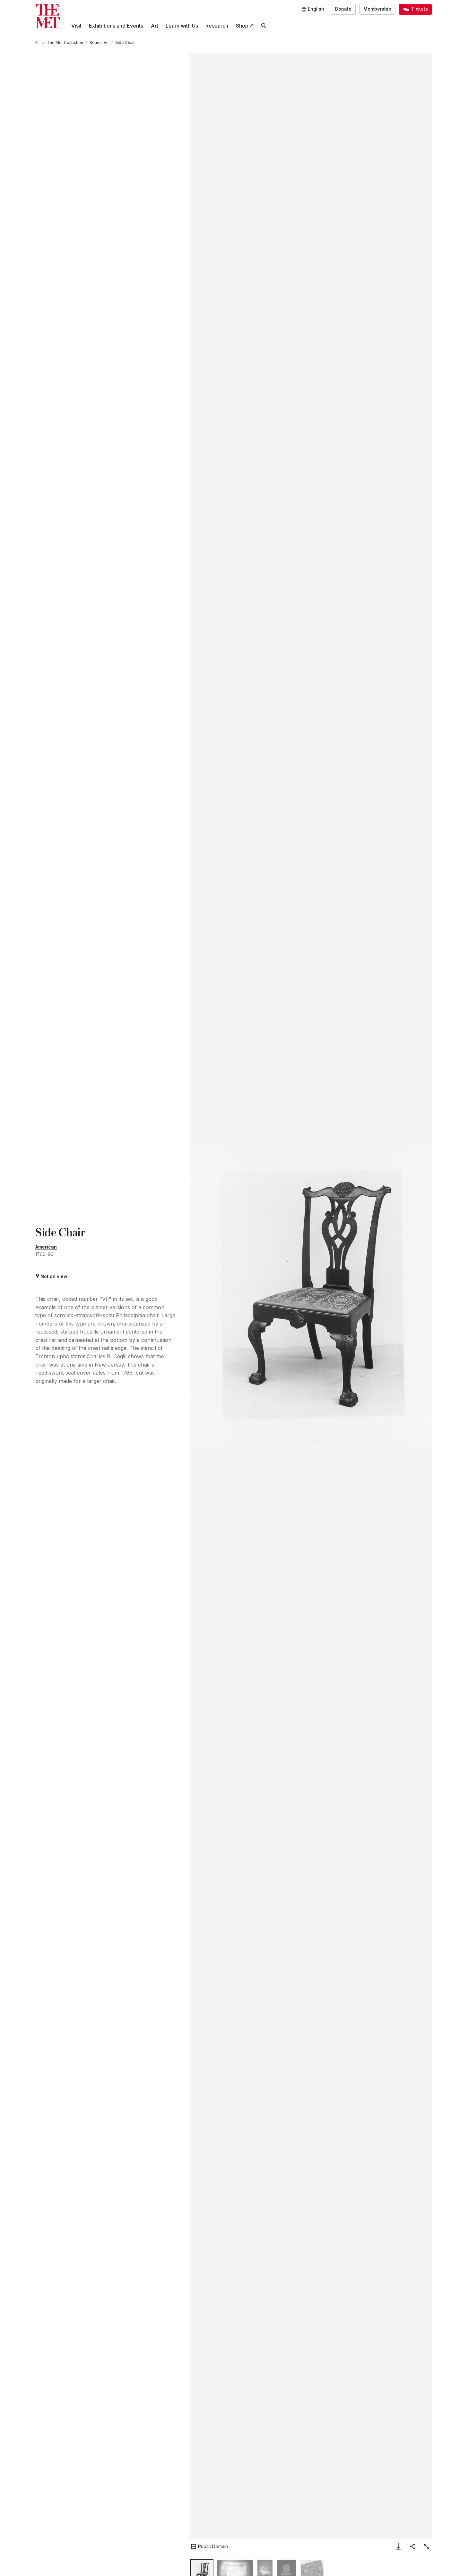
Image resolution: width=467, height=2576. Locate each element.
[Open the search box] (264, 26)
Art (155, 26)
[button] (311, 1296)
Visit (76, 26)
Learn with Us (182, 26)
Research (217, 26)
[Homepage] (48, 16)
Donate (343, 9)
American (46, 1247)
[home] (38, 42)
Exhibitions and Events (116, 26)
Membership (377, 9)
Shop (242, 26)
